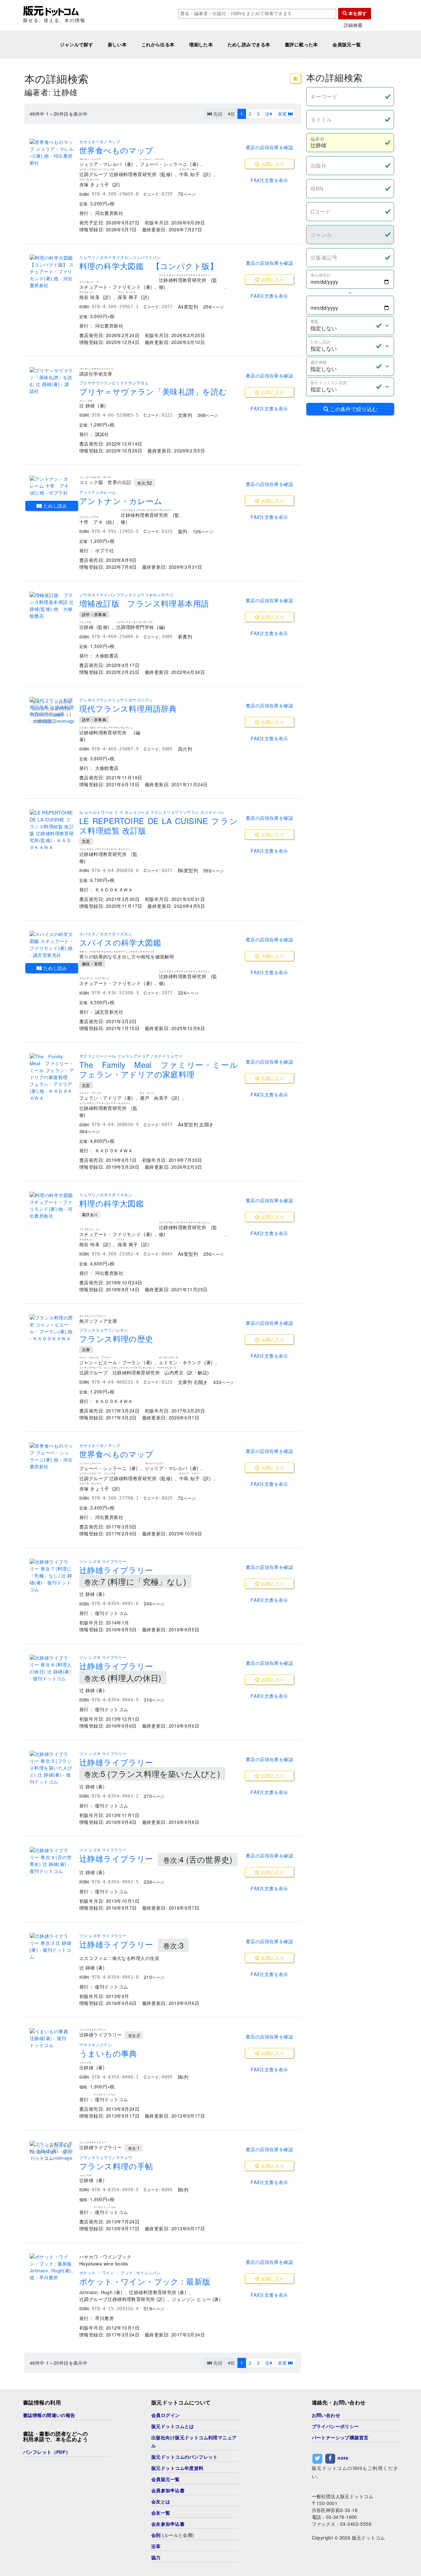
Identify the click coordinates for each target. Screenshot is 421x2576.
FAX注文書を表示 (269, 180)
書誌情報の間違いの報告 (49, 2415)
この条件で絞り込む (353, 409)
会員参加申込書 (168, 2491)
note (343, 2458)
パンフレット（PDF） (47, 2452)
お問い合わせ (326, 2415)
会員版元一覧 (347, 45)
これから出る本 (158, 45)
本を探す (357, 13)
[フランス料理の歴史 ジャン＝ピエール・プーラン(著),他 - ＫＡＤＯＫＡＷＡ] (52, 1328)
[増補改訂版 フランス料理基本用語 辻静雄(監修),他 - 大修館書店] (52, 606)
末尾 (283, 114)
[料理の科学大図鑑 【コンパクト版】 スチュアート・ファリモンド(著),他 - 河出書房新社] (52, 272)
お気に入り (272, 164)
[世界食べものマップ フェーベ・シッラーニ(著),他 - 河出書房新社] (52, 1456)
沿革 (156, 2546)
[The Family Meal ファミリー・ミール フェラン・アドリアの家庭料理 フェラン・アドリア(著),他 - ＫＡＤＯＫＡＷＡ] (52, 1077)
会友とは (161, 2502)
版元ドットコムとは (173, 2426)
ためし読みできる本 (249, 45)
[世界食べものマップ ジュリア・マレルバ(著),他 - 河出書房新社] (52, 152)
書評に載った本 (301, 45)
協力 (156, 2558)
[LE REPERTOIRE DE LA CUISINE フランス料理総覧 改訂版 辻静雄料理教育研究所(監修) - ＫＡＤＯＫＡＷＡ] (52, 830)
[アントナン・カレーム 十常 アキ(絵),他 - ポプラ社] (52, 486)
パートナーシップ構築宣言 (340, 2438)
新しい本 (117, 45)
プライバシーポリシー (335, 2426)
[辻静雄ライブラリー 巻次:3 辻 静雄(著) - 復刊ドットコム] (52, 1946)
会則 (156, 2535)
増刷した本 (201, 45)
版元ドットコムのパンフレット (185, 2457)
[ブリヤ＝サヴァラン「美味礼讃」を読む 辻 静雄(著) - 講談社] (52, 381)
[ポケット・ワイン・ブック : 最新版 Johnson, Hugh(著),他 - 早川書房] (52, 2267)
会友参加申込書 (168, 2524)
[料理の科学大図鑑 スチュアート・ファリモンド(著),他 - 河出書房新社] (52, 1206)
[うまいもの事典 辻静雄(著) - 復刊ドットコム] (52, 2038)
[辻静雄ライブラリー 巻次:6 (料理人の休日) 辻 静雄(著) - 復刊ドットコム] (52, 1668)
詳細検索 (353, 25)
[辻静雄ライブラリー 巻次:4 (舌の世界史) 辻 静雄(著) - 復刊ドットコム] (52, 1861)
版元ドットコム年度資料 (177, 2468)
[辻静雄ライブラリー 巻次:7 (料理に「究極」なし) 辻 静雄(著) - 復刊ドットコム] (52, 1576)
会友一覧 (161, 2513)
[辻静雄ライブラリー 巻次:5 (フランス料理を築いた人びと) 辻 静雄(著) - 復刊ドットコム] (52, 1768)
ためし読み (54, 506)
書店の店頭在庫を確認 (269, 147)
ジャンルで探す (76, 45)
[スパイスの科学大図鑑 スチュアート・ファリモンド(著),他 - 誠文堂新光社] (52, 945)
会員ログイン (166, 2415)
